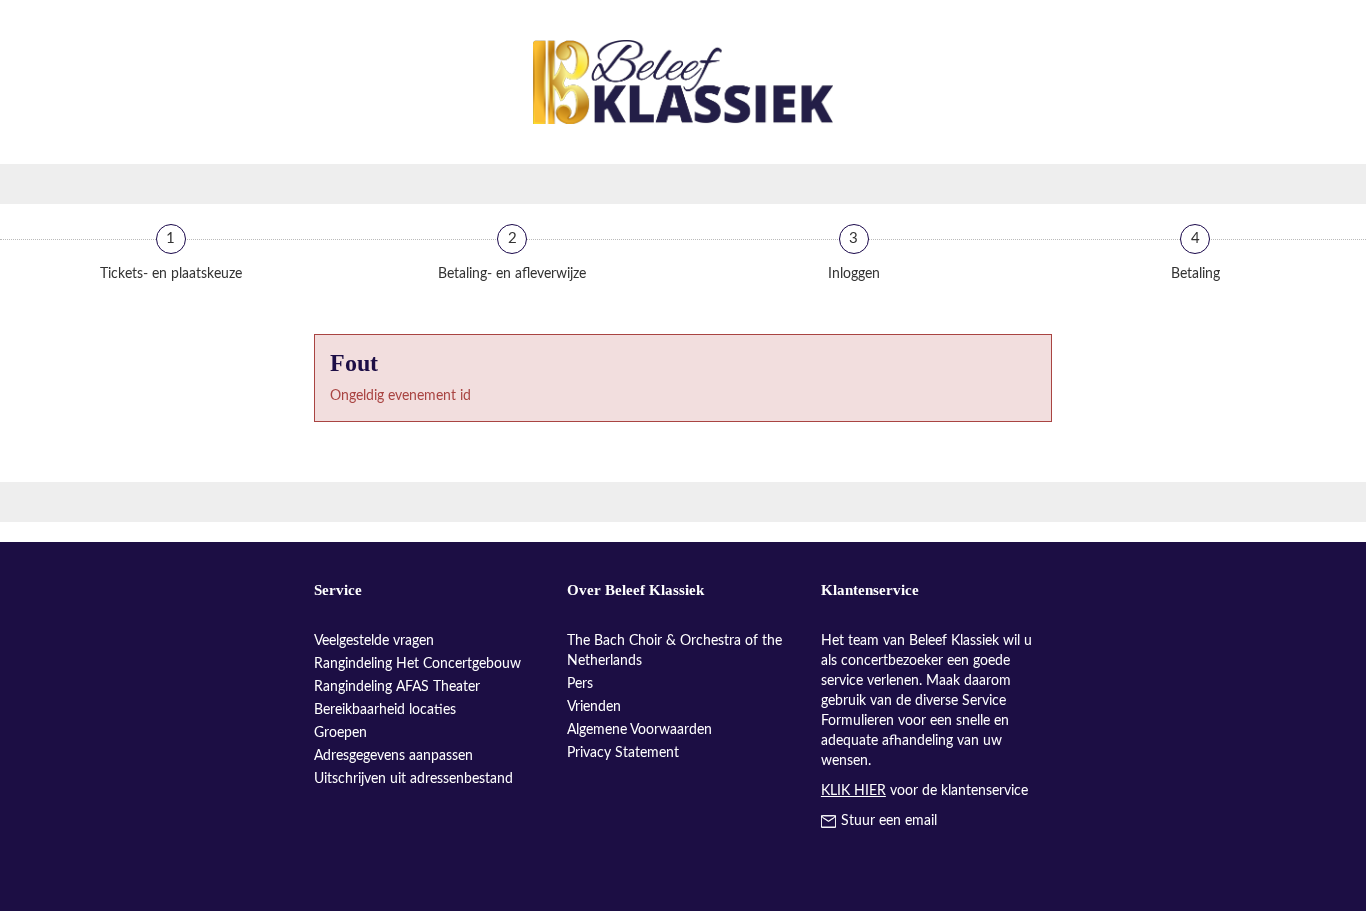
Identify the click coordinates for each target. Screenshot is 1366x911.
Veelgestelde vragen (374, 641)
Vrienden (594, 707)
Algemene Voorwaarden (639, 730)
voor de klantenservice (924, 791)
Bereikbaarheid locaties (385, 710)
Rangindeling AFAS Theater (397, 687)
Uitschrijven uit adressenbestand (413, 779)
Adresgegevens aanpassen (393, 756)
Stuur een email (889, 821)
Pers (580, 684)
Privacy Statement (623, 753)
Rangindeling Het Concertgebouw (417, 664)
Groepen (340, 733)
